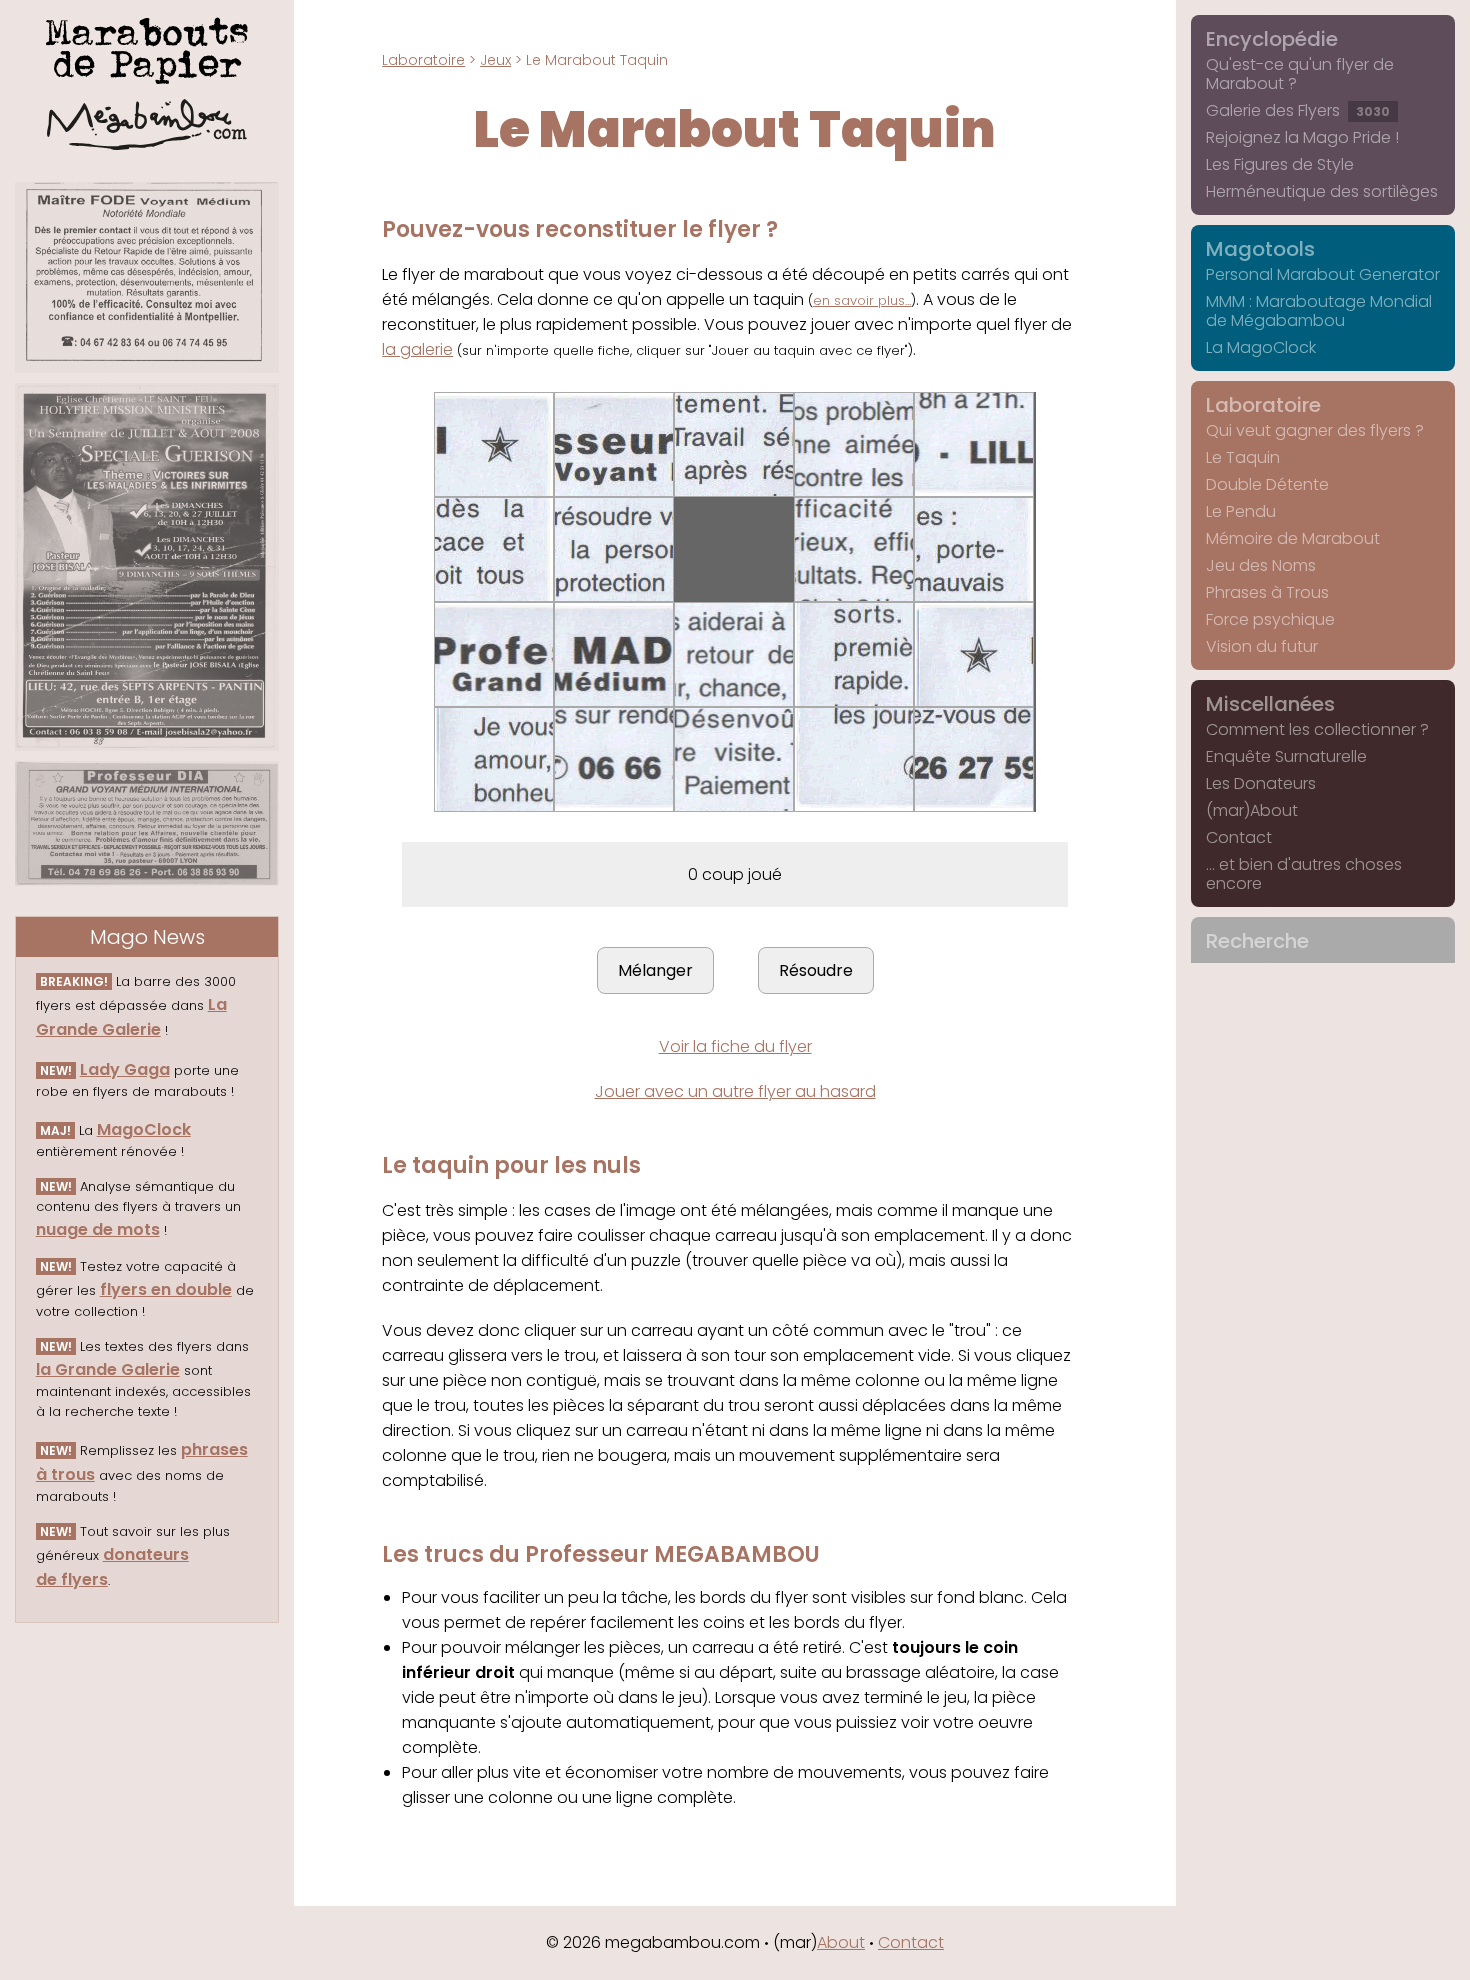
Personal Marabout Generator (1323, 274)
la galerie (417, 349)
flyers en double (166, 1289)
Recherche (1257, 941)
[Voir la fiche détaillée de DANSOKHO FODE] (147, 277)
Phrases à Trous (1267, 592)
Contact (1239, 837)
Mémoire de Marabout (1293, 538)
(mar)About (1252, 810)
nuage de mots (98, 1229)
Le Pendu (1241, 511)
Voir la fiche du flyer (735, 1046)
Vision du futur (1262, 646)
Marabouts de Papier (147, 47)
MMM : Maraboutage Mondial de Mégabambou (1319, 311)
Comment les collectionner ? (1317, 729)
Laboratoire (423, 60)
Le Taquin (1243, 457)
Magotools (1260, 249)
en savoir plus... (862, 300)
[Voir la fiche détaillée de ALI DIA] (147, 823)
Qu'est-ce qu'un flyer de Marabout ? (1300, 74)
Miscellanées (1270, 704)
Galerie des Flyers (1298, 110)
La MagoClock (1261, 347)
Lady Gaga (125, 1069)
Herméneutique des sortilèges (1322, 191)
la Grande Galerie (108, 1369)
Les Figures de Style (1280, 164)
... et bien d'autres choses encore (1304, 874)
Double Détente (1267, 484)
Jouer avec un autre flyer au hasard (735, 1091)
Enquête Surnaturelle (1286, 756)
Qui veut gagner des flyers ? (1315, 430)
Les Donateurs (1261, 783)
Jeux (495, 60)
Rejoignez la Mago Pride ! (1302, 137)
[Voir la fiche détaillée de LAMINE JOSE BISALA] (147, 567)
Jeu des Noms (1261, 565)
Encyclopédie (1272, 39)
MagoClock (144, 1129)
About (841, 1942)
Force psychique (1270, 619)
